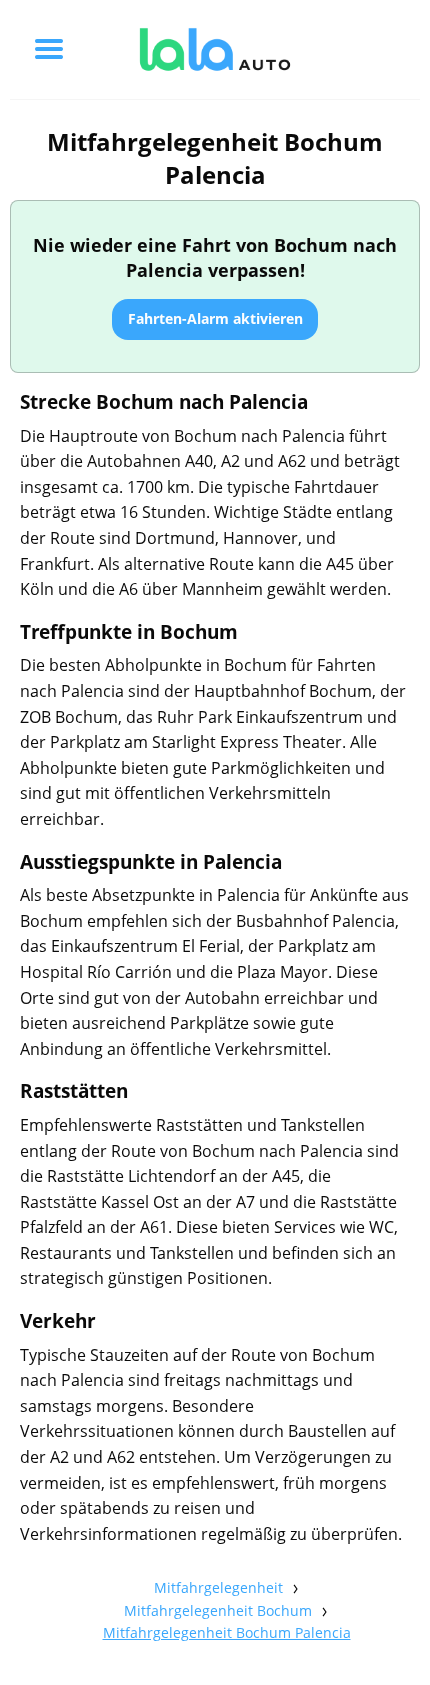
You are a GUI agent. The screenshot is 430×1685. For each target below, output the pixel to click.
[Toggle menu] (49, 49)
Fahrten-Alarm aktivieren (215, 318)
